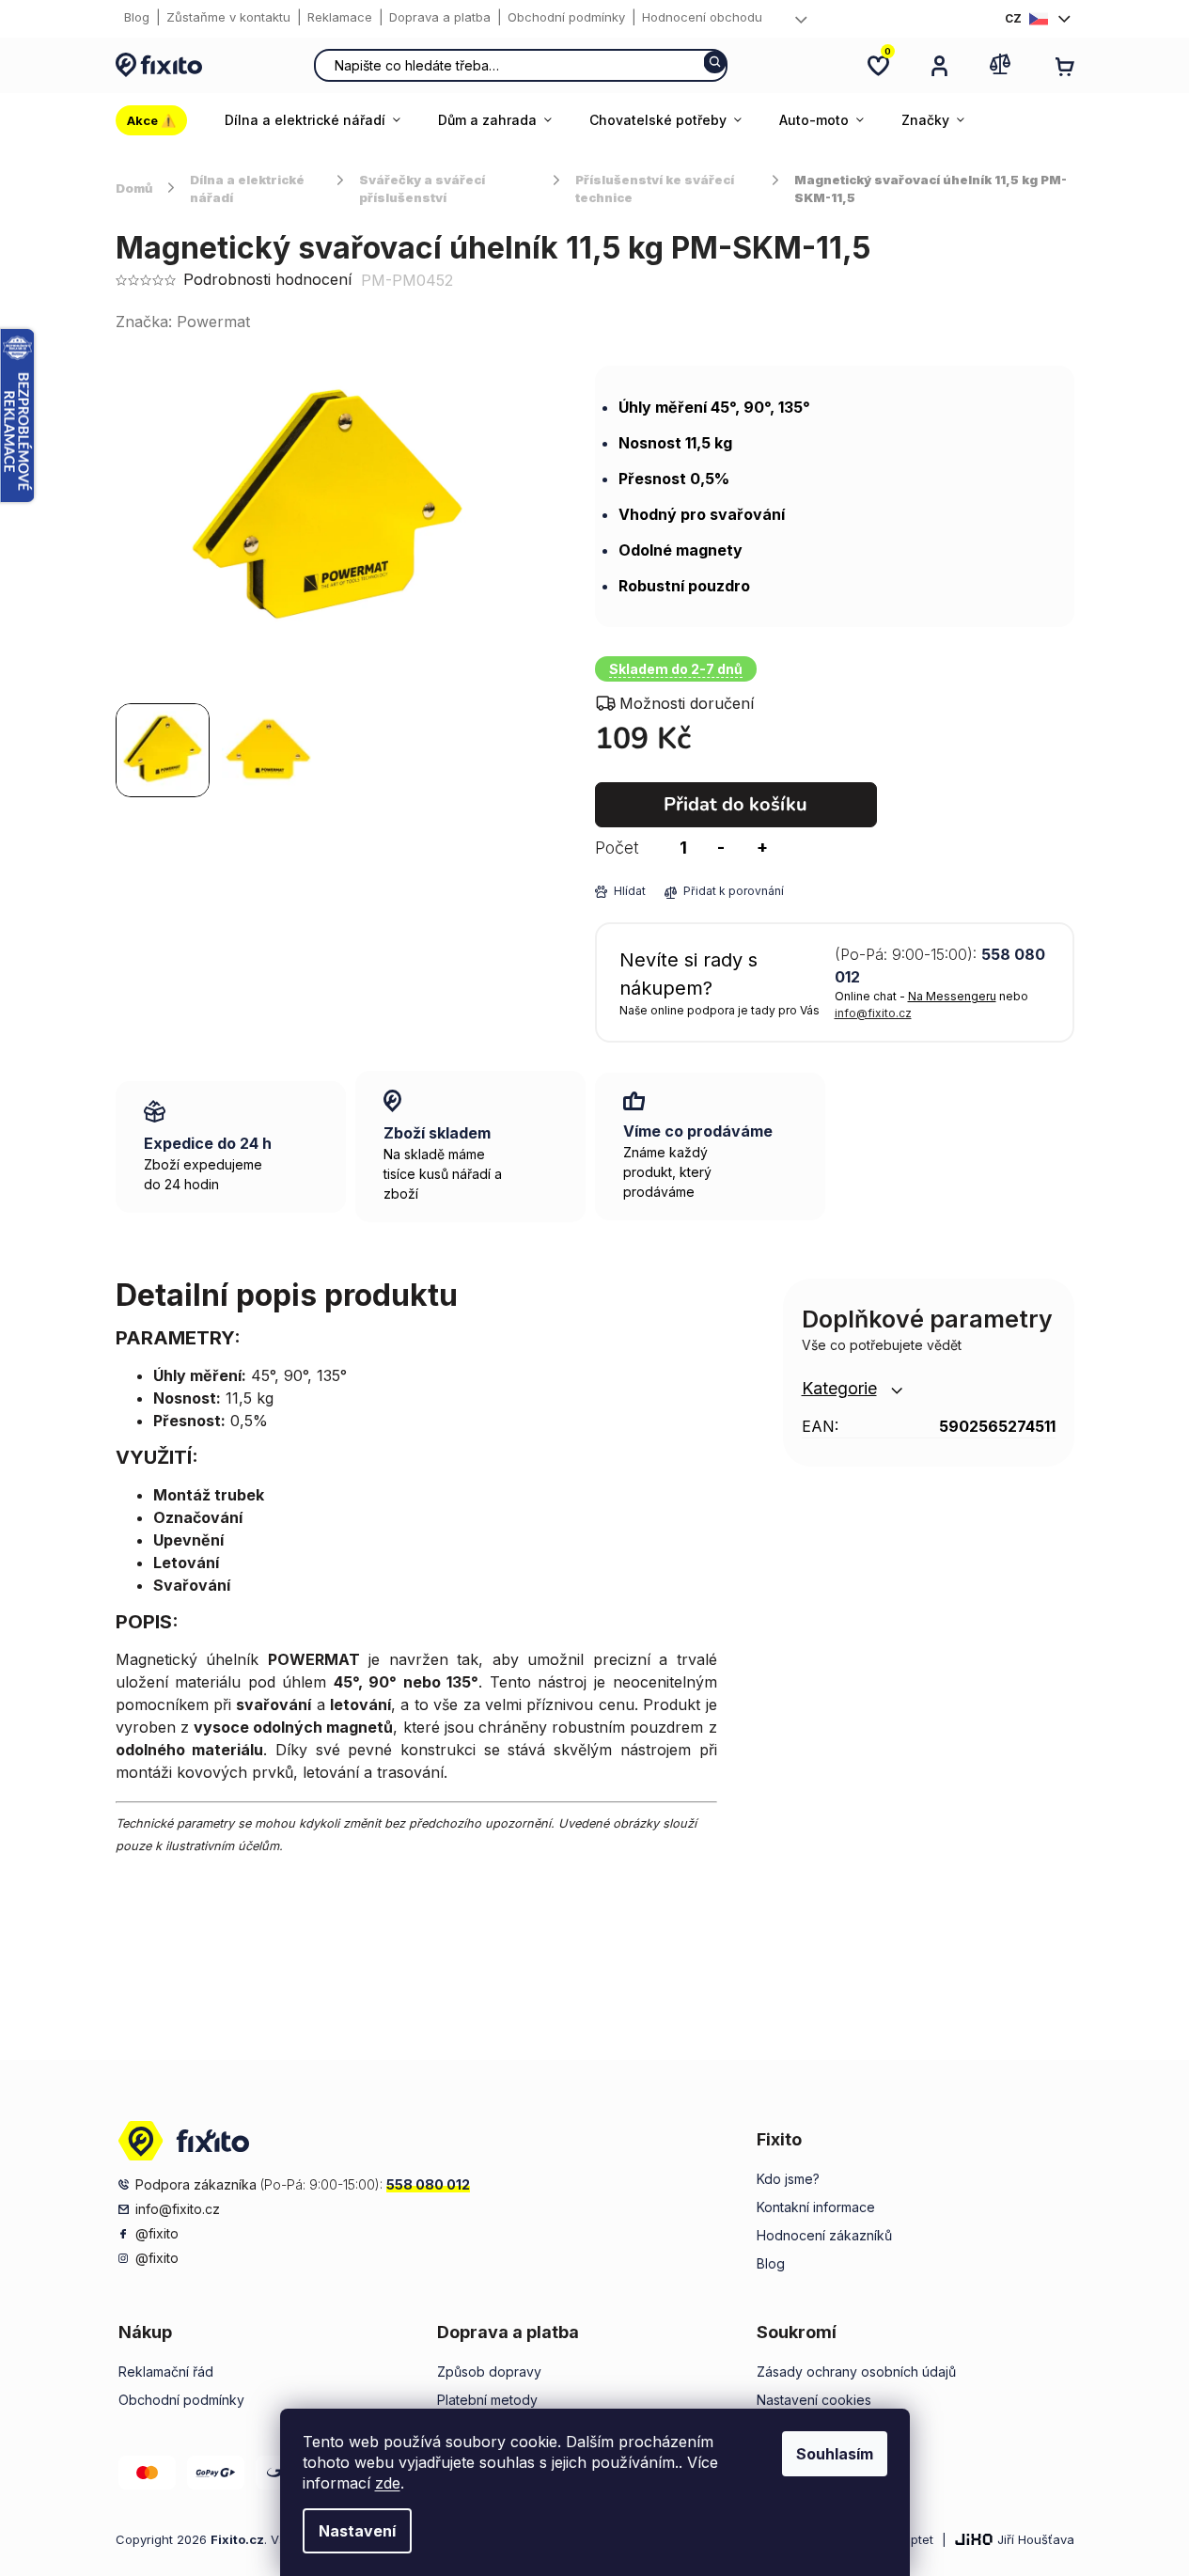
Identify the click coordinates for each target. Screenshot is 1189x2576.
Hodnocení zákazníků (824, 2235)
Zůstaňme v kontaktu (228, 17)
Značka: (183, 322)
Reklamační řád (166, 2372)
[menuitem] (161, 120)
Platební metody (487, 2400)
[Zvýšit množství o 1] (762, 848)
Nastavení (357, 2531)
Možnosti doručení (687, 703)
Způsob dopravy (489, 2372)
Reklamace (340, 17)
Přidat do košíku (735, 804)
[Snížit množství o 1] (721, 848)
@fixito (157, 2233)
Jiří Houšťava (1036, 2539)
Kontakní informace (816, 2207)
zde (388, 2483)
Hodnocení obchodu (702, 17)
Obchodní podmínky (566, 17)
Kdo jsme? (788, 2179)
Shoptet (911, 2539)
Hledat (715, 62)
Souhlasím (835, 2454)
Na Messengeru (952, 996)
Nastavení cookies (814, 2400)
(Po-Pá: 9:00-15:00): (940, 966)
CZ (1013, 18)
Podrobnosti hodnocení (267, 279)
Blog (137, 17)
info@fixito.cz (873, 1013)
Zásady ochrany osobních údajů (856, 2372)
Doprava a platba (440, 17)
